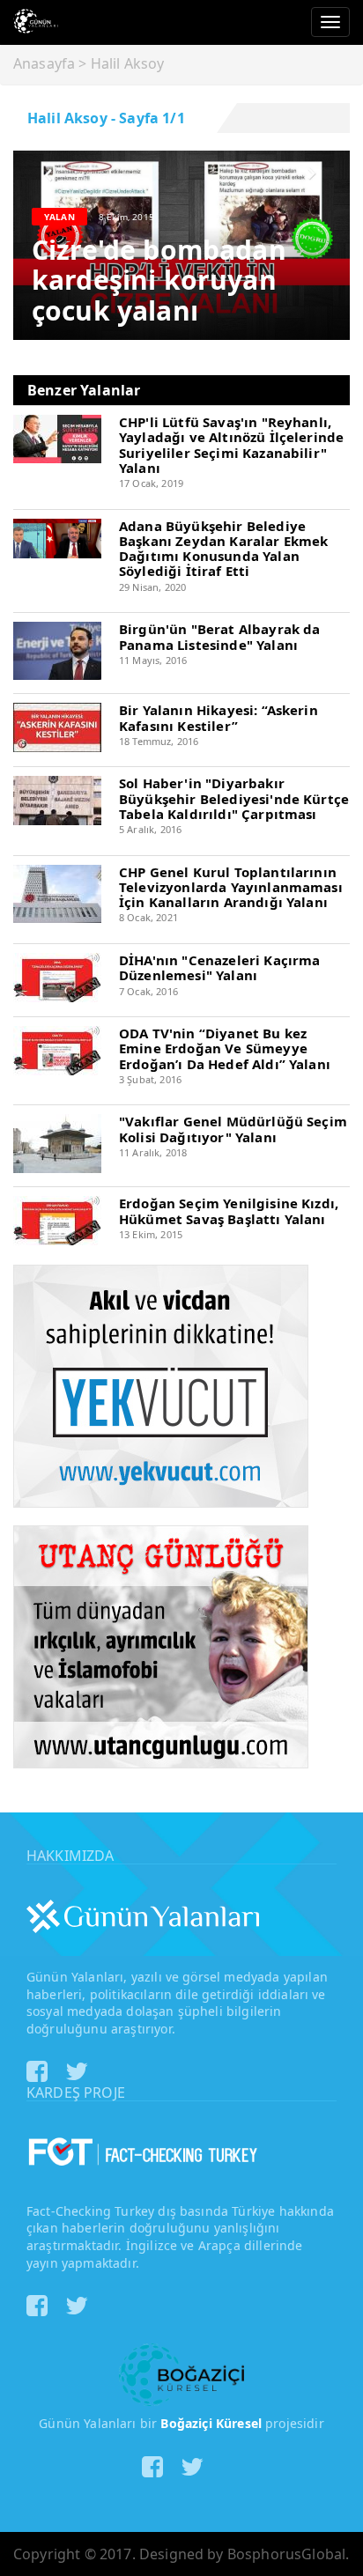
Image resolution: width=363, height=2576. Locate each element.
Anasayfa (44, 63)
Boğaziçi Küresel (211, 2423)
